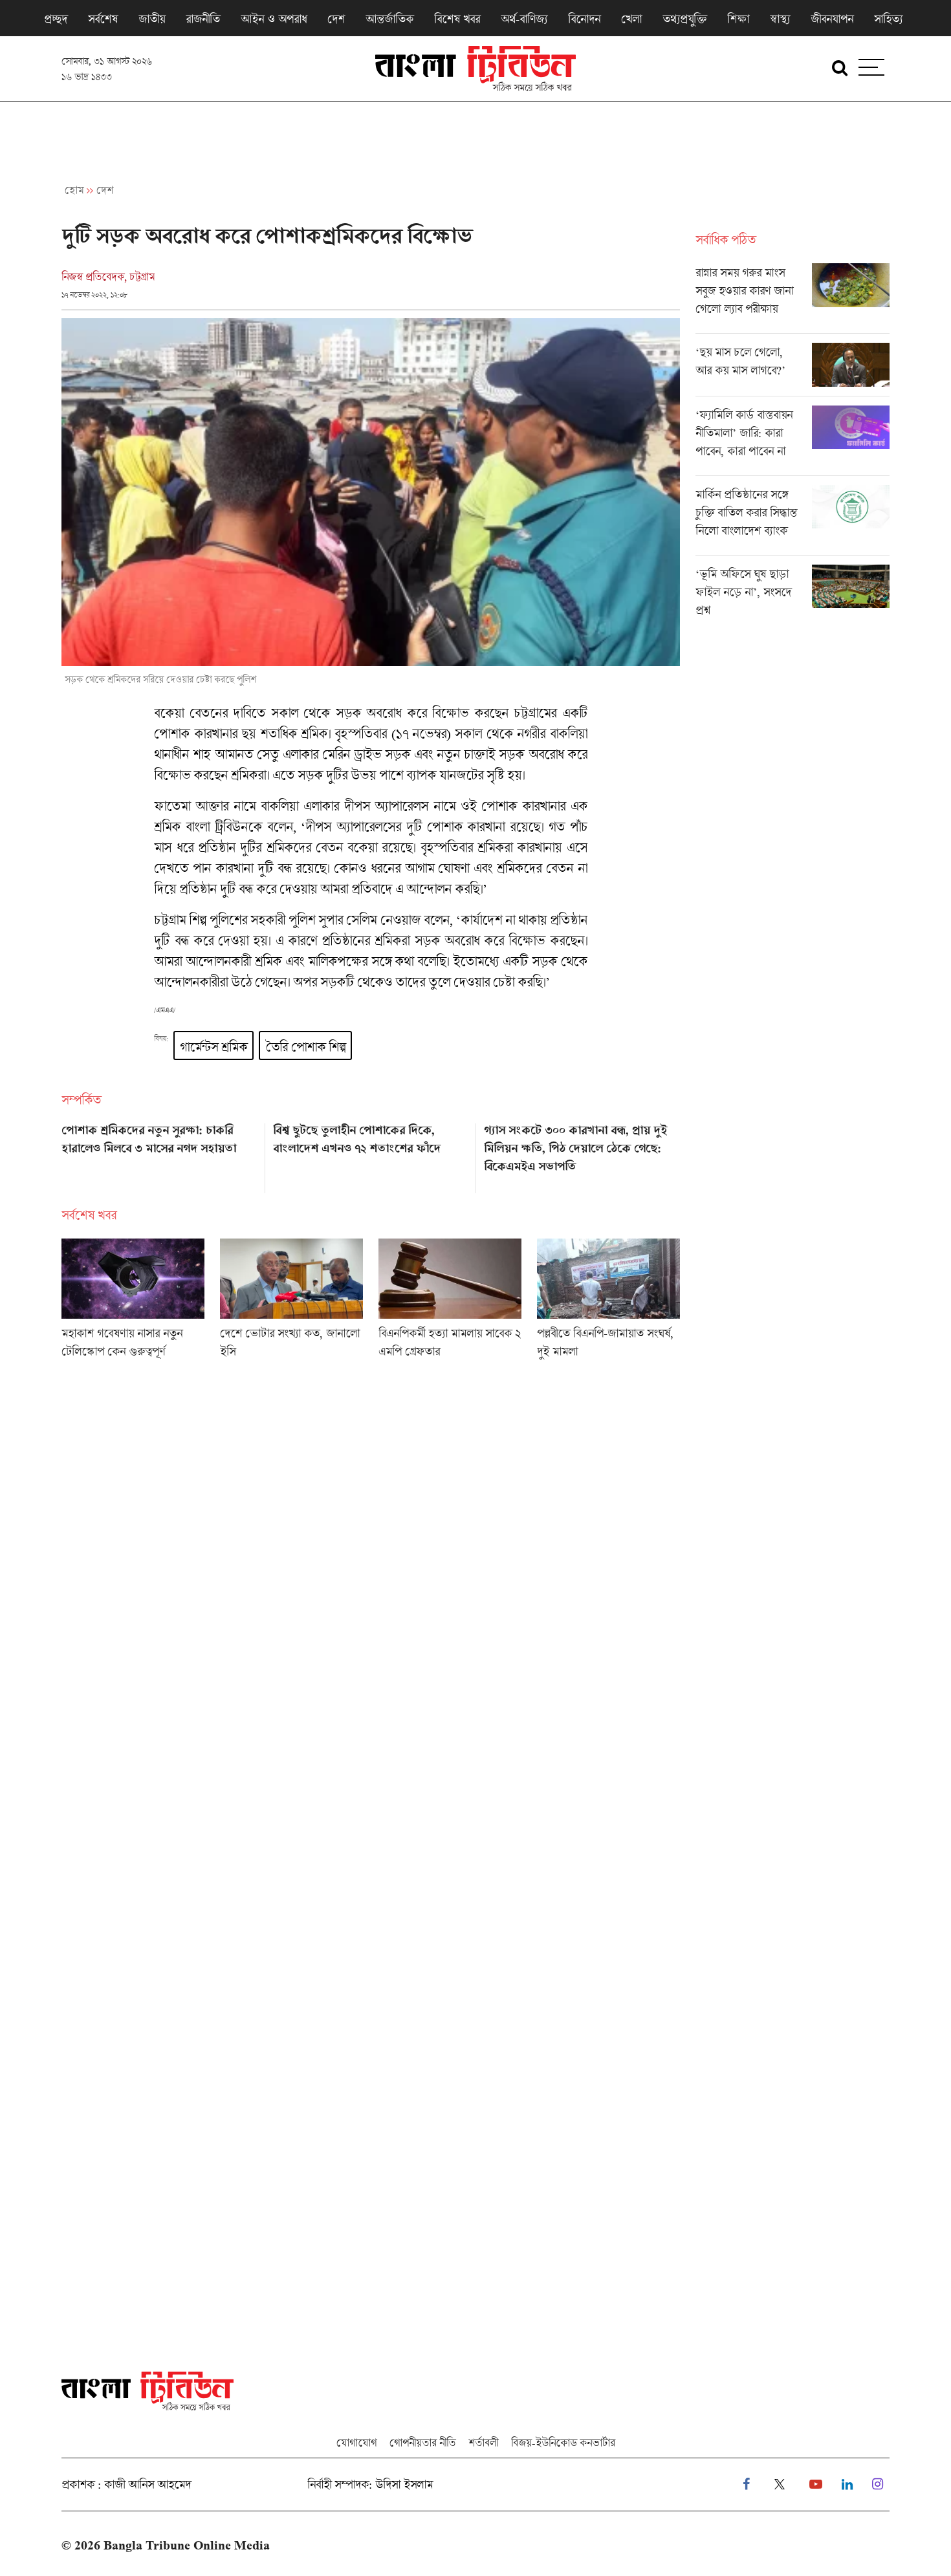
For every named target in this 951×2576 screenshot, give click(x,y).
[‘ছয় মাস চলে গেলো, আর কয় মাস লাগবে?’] (792, 369)
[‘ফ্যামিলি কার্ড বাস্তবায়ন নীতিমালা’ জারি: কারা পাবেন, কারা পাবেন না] (792, 440)
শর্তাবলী (483, 2442)
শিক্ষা (738, 19)
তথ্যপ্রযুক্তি (684, 19)
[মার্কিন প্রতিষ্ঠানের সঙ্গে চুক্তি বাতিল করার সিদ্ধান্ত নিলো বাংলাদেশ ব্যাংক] (792, 520)
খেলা (631, 19)
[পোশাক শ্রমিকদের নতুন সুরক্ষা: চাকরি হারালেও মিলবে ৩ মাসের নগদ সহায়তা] (159, 1154)
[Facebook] (746, 2484)
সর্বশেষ (103, 19)
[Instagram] (878, 2484)
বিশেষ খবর (457, 19)
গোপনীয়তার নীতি (422, 2442)
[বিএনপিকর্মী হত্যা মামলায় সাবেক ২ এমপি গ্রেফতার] (450, 1303)
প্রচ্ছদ (56, 19)
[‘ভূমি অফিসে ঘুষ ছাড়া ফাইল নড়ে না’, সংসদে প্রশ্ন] (792, 595)
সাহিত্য (888, 19)
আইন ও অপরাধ (274, 19)
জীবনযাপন (832, 19)
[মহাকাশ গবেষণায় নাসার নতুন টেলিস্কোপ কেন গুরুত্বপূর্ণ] (133, 1303)
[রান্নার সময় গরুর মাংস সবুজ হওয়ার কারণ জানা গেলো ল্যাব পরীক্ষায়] (792, 298)
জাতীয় (152, 19)
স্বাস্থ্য (780, 19)
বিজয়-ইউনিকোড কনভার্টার (563, 2442)
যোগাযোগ (356, 2442)
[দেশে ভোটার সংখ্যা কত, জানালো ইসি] (291, 1303)
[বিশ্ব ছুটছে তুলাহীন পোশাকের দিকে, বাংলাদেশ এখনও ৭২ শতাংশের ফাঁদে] (371, 1154)
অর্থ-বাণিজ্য (524, 19)
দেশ (336, 19)
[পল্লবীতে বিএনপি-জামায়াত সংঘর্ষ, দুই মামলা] (608, 1303)
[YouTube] (816, 2484)
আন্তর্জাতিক (389, 19)
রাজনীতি (203, 19)
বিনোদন (584, 19)
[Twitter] (780, 2484)
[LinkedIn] (847, 2484)
